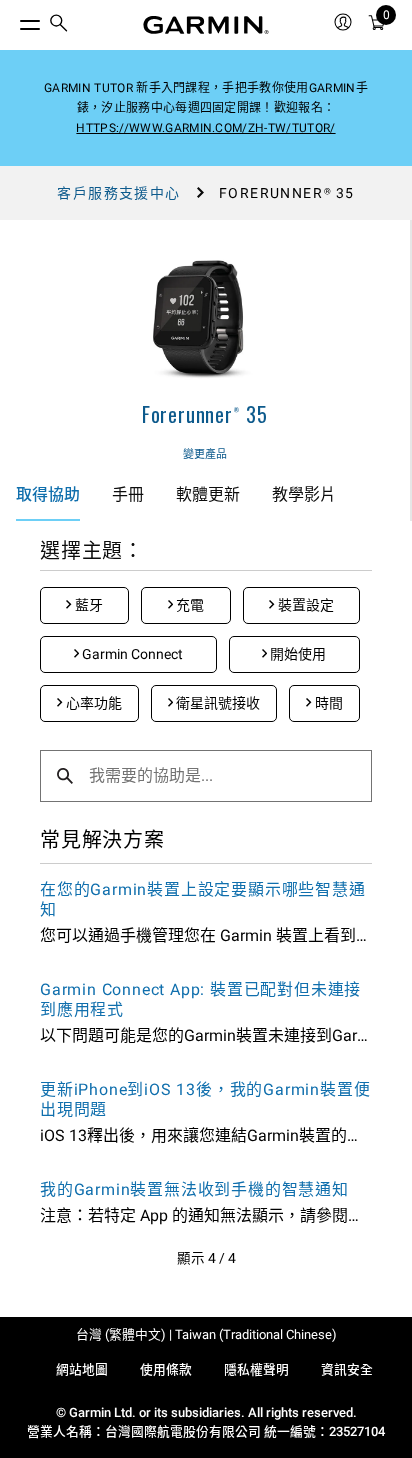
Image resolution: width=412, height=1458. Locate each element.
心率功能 (92, 703)
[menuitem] (59, 25)
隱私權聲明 (256, 1369)
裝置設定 (304, 605)
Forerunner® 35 (205, 414)
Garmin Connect (131, 654)
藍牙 (87, 605)
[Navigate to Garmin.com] (206, 25)
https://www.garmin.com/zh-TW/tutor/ (205, 128)
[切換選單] (12, 20)
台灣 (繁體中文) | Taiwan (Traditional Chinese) (206, 1334)
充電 (188, 605)
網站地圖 (82, 1369)
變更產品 (205, 454)
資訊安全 (347, 1369)
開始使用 (296, 654)
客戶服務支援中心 (118, 193)
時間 (327, 703)
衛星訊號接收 (216, 703)
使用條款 (166, 1369)
